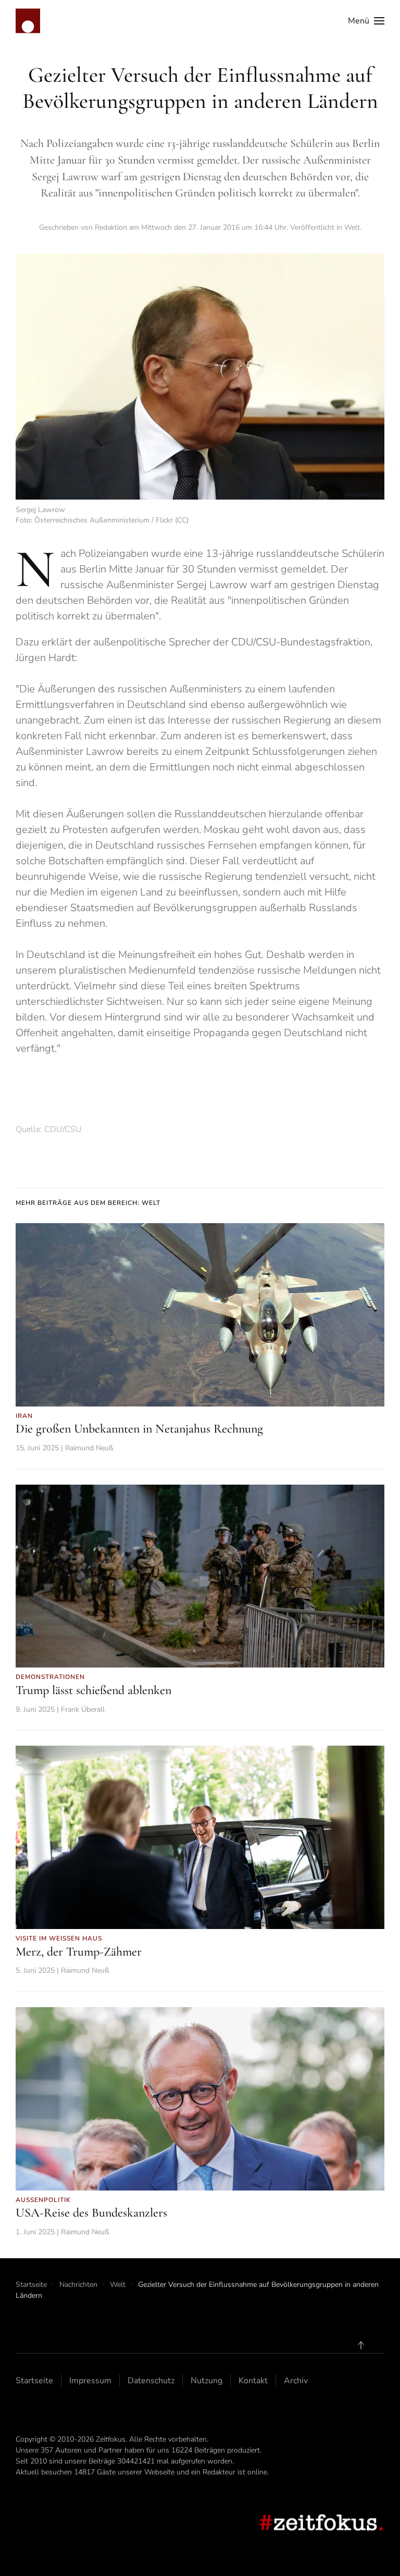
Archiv (296, 2381)
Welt (352, 227)
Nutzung (207, 2381)
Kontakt (253, 2381)
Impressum (90, 2381)
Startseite (34, 2381)
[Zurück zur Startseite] (28, 21)
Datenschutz (151, 2381)
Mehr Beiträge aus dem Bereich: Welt (88, 1203)
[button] (366, 21)
